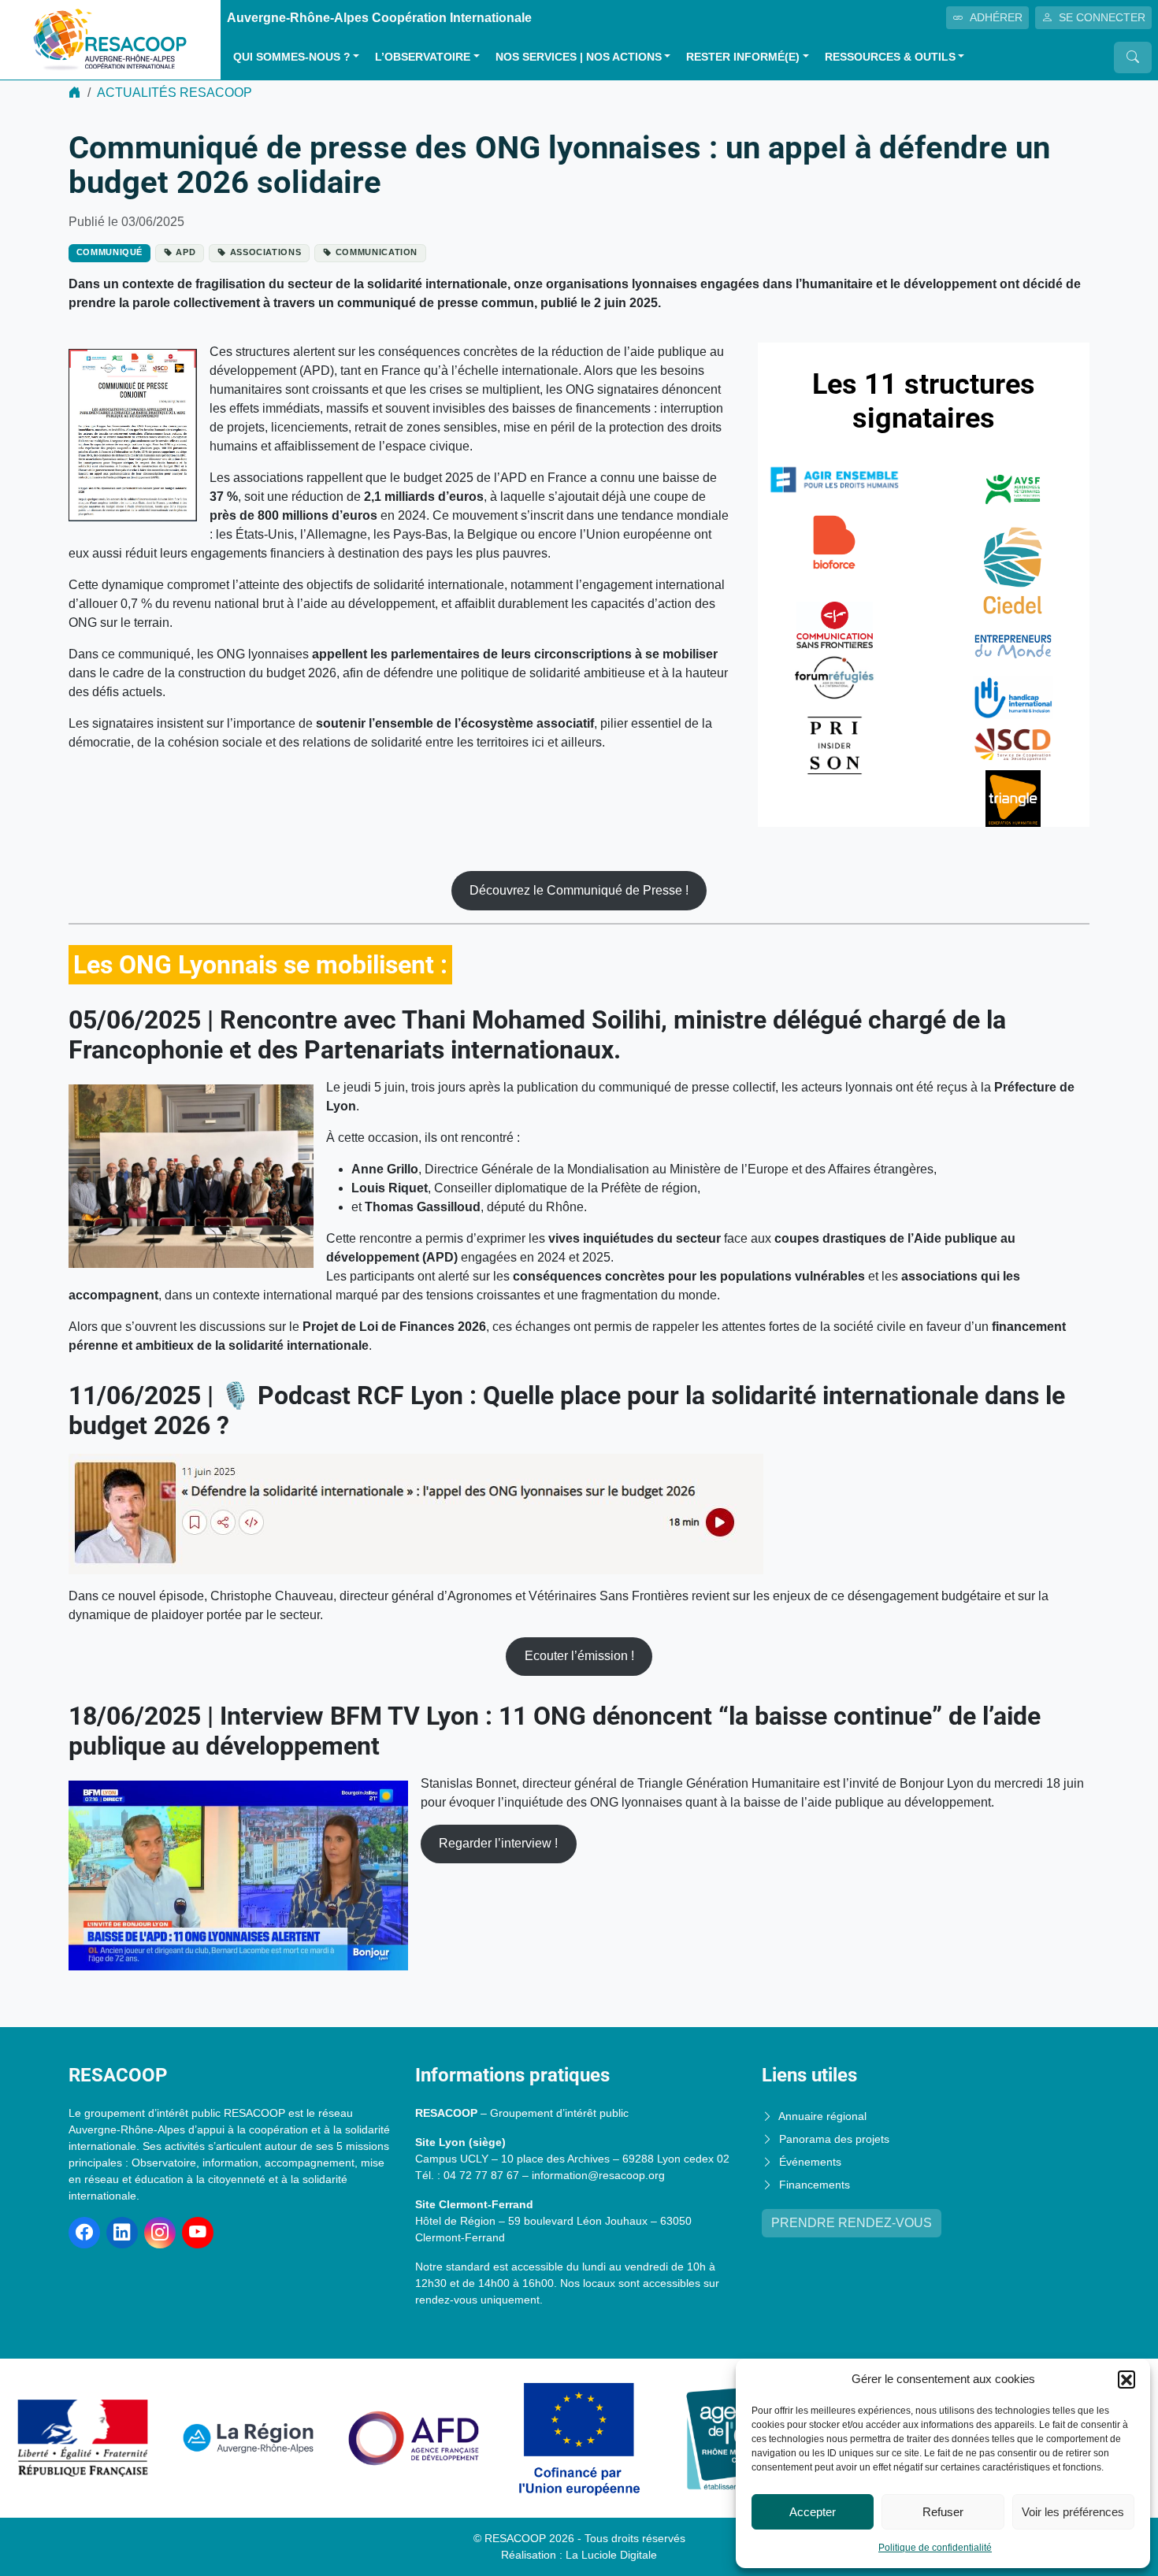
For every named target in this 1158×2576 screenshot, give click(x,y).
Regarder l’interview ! (498, 1843)
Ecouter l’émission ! (579, 1656)
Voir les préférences (1073, 2512)
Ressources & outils (890, 57)
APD (186, 252)
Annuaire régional (822, 2116)
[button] (1126, 2379)
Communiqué (110, 252)
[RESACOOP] (110, 39)
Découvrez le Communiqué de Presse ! (579, 890)
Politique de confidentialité (935, 2548)
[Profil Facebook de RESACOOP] (84, 2233)
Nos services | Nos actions (579, 57)
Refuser (943, 2512)
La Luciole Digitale (611, 2555)
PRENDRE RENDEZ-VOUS (852, 2223)
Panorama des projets (834, 2139)
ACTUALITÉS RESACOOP (174, 93)
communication (377, 252)
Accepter (813, 2512)
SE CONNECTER (1102, 17)
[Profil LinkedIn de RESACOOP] (122, 2233)
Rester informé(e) (743, 57)
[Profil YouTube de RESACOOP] (198, 2233)
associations (266, 252)
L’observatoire (423, 57)
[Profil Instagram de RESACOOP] (160, 2233)
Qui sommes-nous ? (292, 57)
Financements (815, 2185)
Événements (810, 2162)
